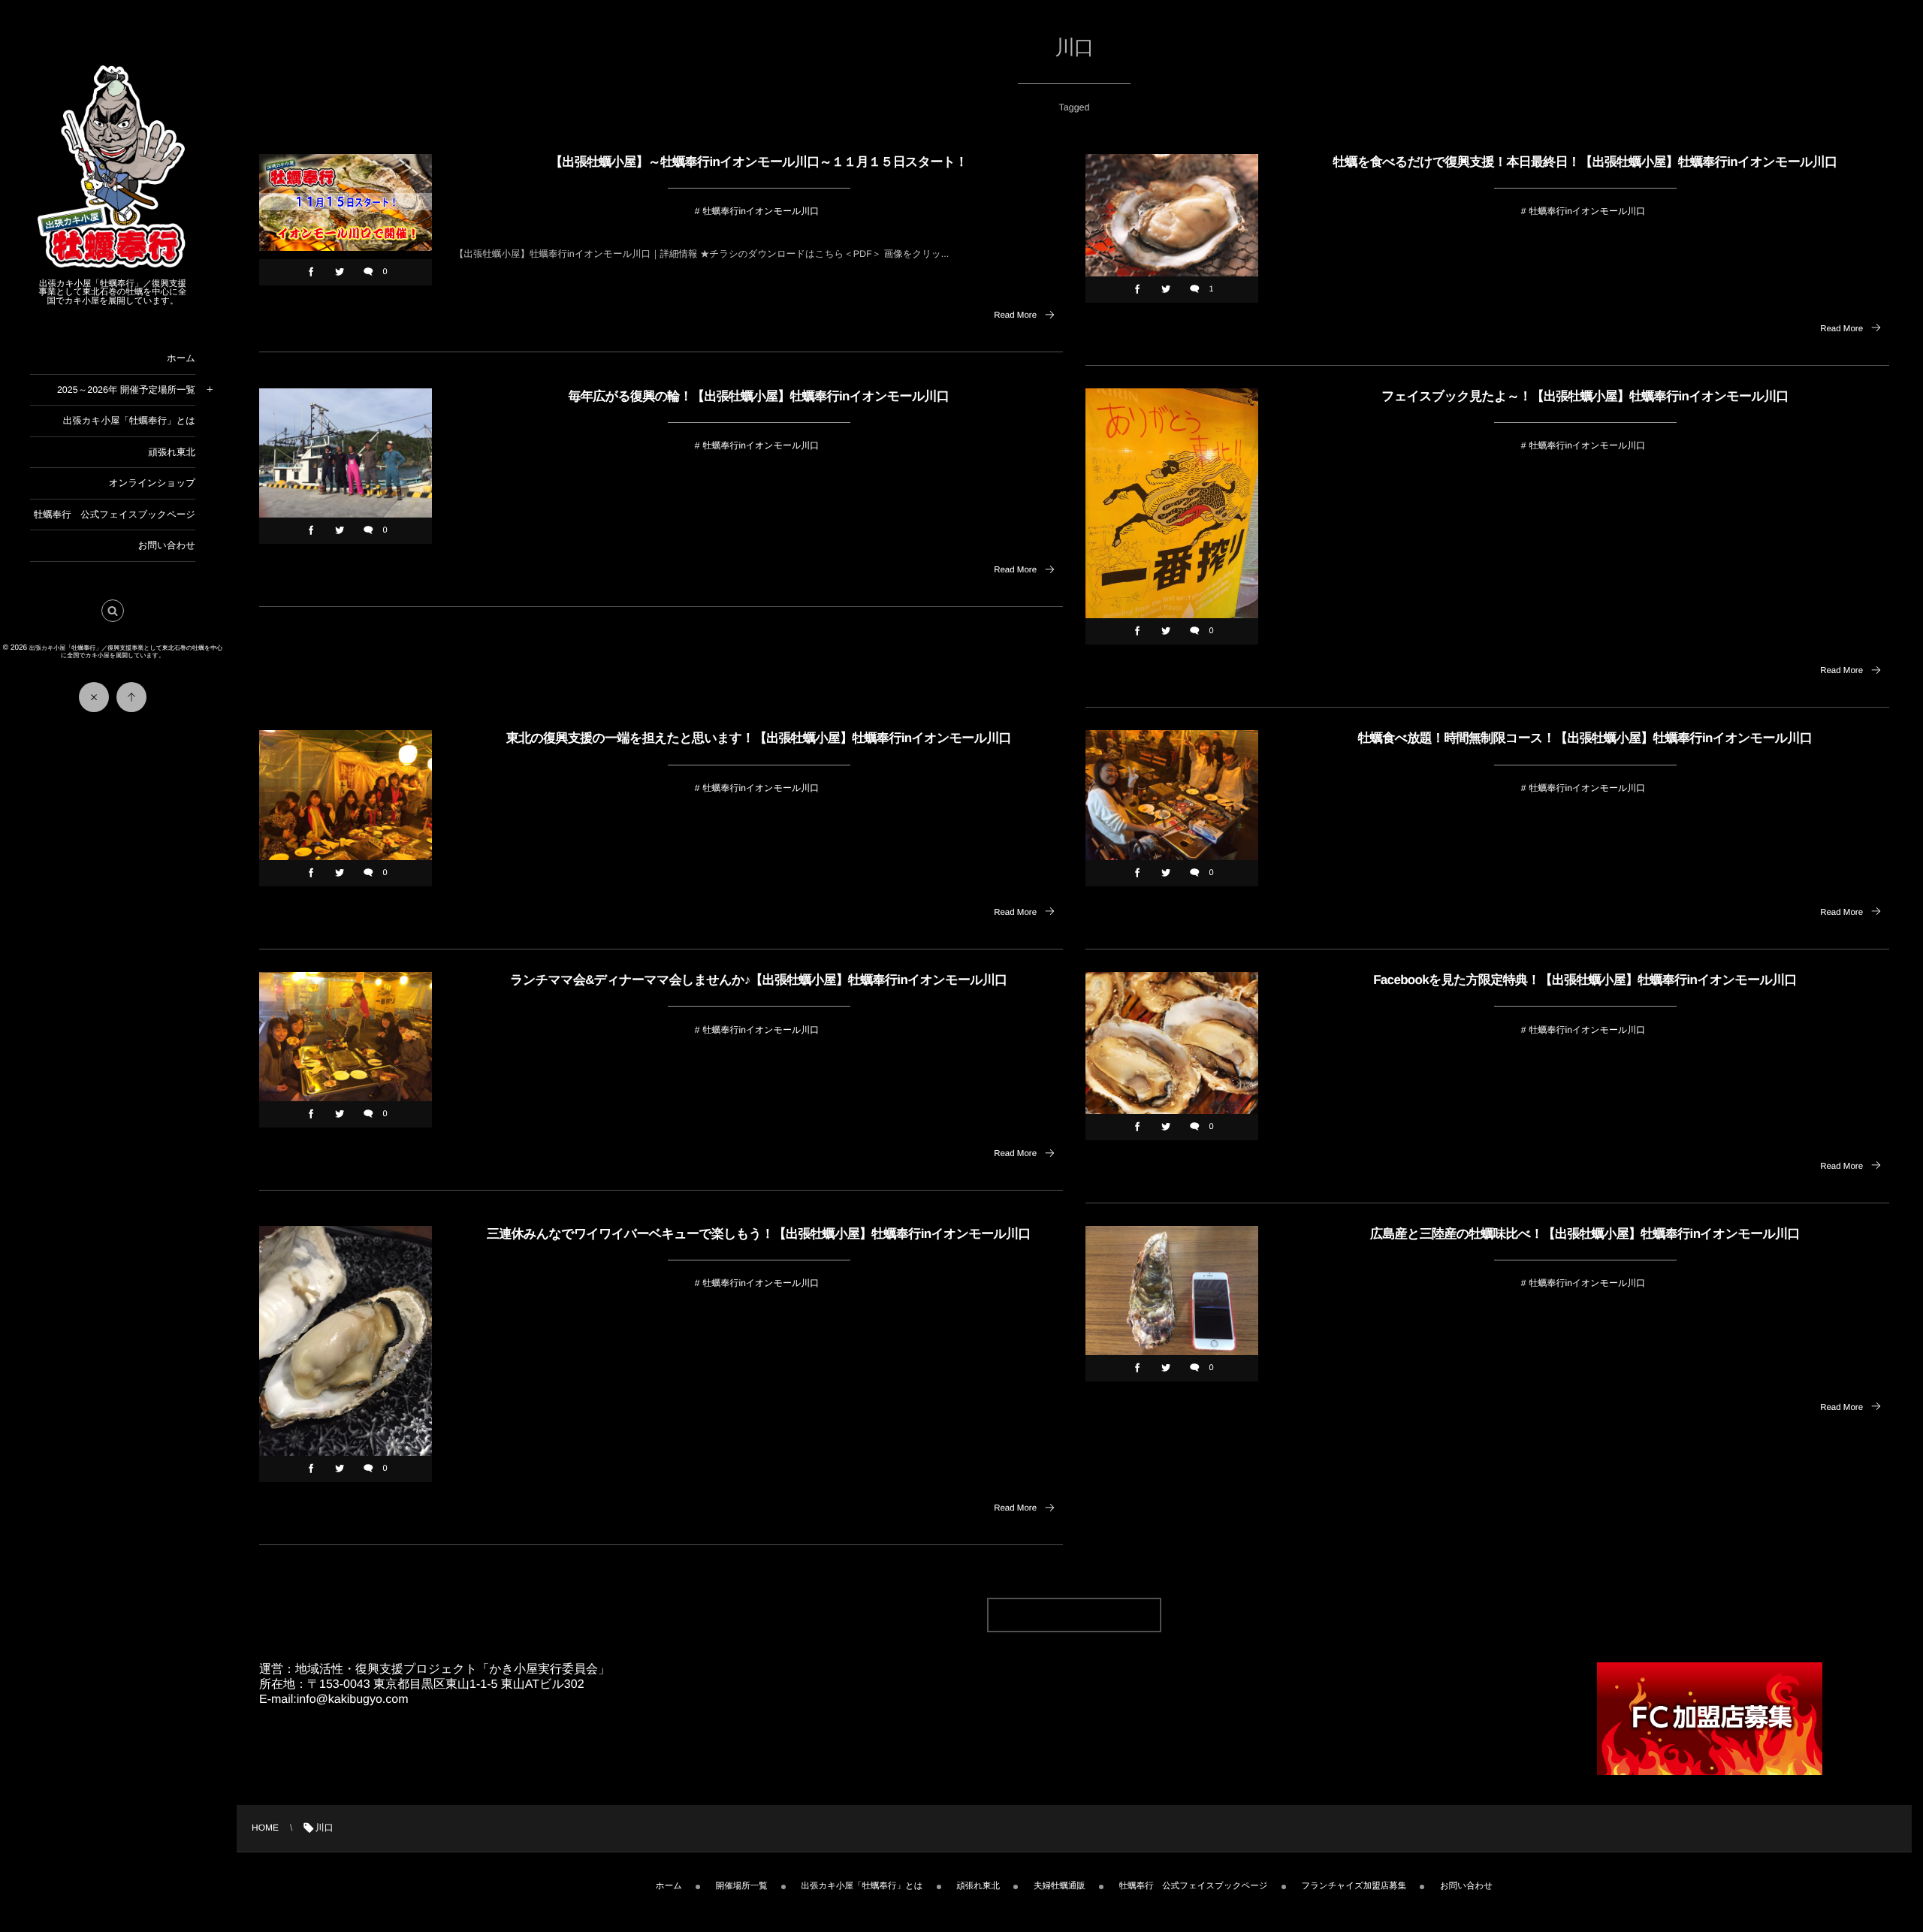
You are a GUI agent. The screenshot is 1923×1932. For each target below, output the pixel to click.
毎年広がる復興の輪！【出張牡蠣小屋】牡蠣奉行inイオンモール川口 (759, 396)
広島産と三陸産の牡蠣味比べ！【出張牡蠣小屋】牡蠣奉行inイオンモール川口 (1585, 1234)
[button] (113, 611)
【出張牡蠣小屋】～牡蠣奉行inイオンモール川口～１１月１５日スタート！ (759, 162)
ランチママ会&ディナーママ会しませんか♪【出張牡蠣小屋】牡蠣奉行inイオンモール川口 (758, 980)
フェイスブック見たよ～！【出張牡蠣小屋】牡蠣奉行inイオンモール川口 (1585, 396)
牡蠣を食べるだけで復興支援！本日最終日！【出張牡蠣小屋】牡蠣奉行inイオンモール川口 (1585, 162)
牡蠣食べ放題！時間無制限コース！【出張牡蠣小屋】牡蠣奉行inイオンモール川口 (1585, 738)
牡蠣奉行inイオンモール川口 (761, 211)
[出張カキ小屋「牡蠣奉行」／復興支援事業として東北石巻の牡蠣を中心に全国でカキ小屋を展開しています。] (113, 267)
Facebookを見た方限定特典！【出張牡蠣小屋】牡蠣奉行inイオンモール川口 (1585, 980)
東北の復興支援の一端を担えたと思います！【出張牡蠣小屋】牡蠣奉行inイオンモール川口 (759, 738)
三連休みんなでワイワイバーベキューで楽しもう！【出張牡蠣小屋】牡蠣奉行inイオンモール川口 (759, 1234)
